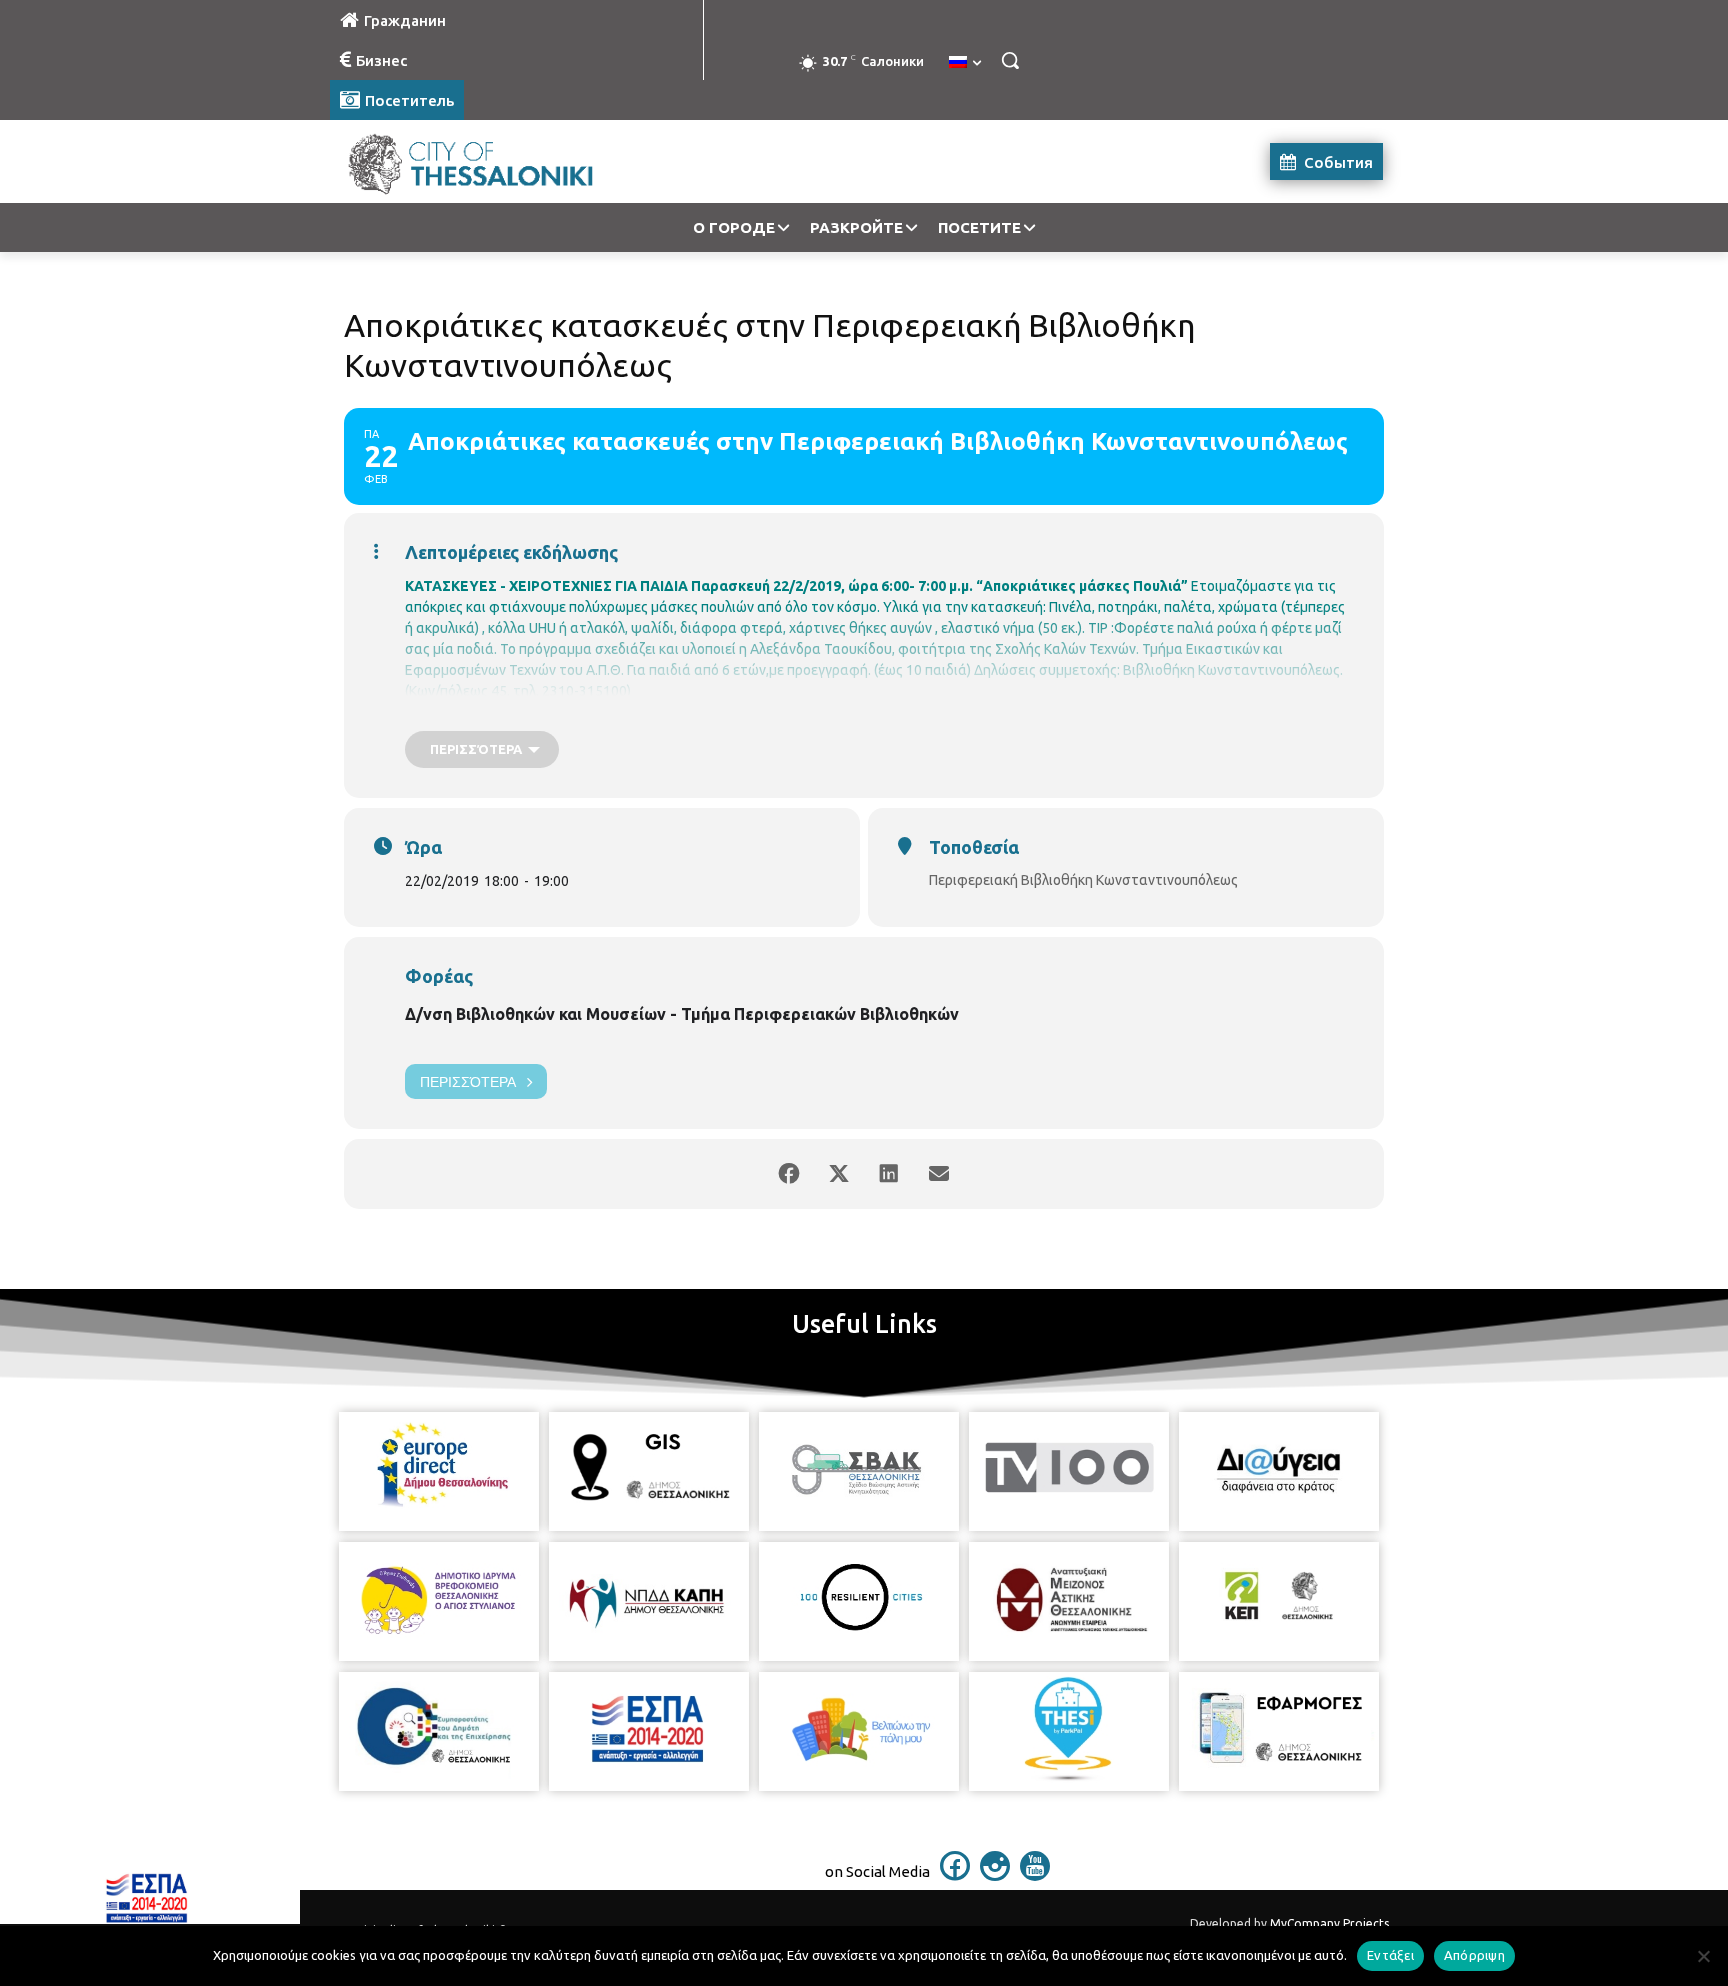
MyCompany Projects (1329, 1923)
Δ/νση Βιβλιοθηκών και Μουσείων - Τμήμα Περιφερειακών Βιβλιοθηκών (682, 1014)
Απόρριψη (1474, 1955)
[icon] (955, 1875)
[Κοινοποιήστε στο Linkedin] (889, 1174)
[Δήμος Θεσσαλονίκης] (490, 161)
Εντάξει (1390, 1955)
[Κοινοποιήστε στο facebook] (789, 1174)
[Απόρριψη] (1703, 1956)
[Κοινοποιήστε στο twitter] (839, 1174)
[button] (1010, 60)
